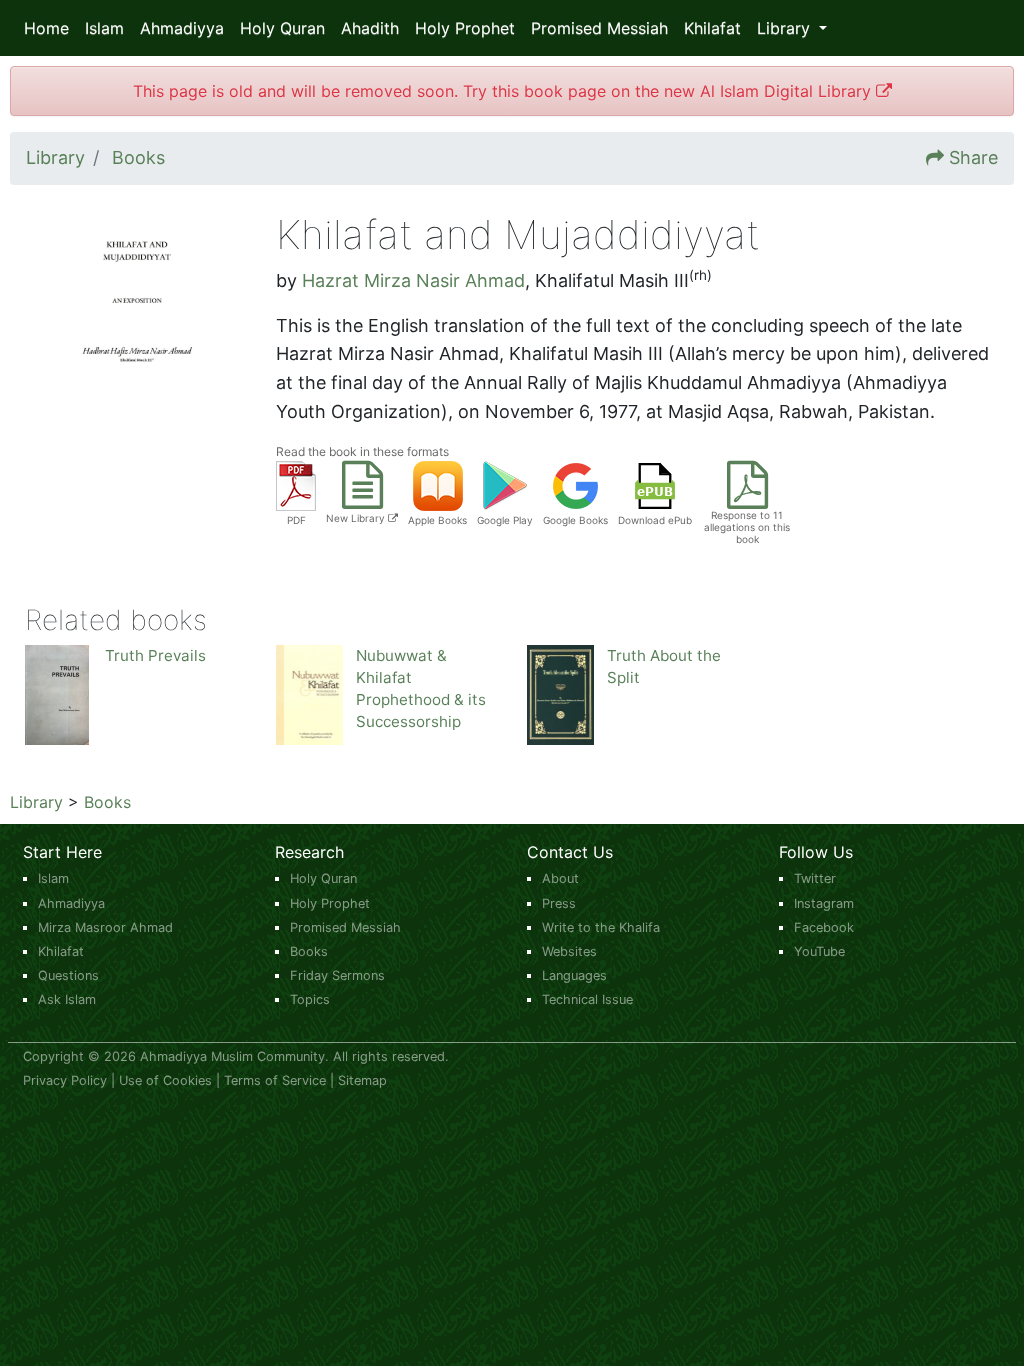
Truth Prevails (155, 655)
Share (973, 157)
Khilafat (712, 28)
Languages (574, 975)
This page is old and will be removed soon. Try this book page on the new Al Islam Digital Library (504, 91)
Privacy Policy (65, 1080)
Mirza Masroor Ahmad (105, 927)
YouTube (819, 951)
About (560, 878)
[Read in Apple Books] (438, 484)
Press (559, 903)
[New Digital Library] (362, 497)
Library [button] (786, 28)
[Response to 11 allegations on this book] (747, 497)
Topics (310, 999)
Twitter (815, 878)
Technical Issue (587, 999)
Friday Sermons (337, 975)
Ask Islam (67, 999)
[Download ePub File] (655, 484)
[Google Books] (576, 484)
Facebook (824, 927)
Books (107, 802)
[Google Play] (505, 484)
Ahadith (370, 28)
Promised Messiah (599, 28)
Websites (569, 951)
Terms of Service (275, 1080)
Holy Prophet (465, 28)
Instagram (824, 903)
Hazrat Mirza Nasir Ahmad (413, 280)
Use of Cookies (165, 1080)
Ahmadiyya (182, 28)
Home (46, 28)
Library (36, 802)
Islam (104, 28)
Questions (68, 975)
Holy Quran (282, 28)
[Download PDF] (296, 484)
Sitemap (362, 1080)
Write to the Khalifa (601, 927)
